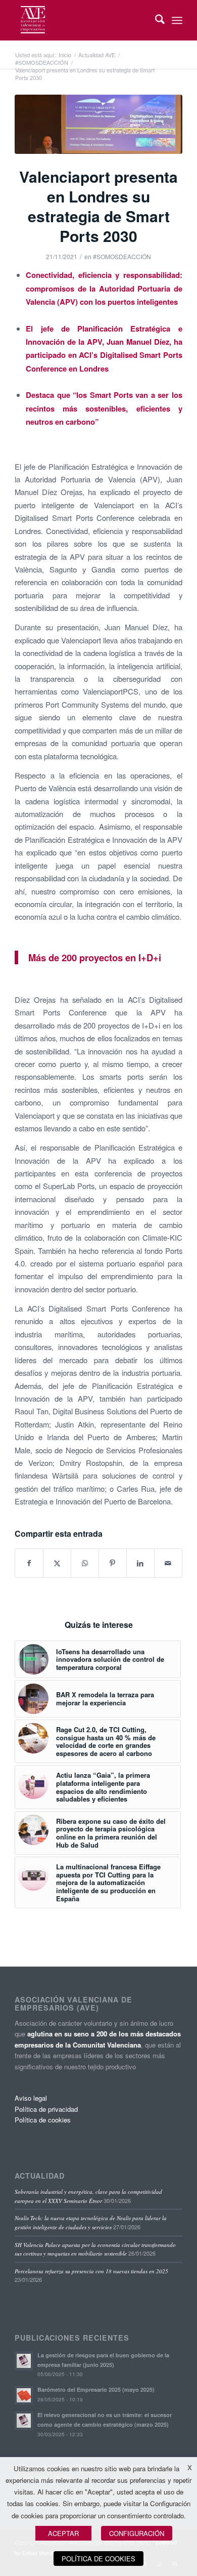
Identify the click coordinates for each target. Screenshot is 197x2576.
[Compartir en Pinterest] (113, 1563)
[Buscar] (155, 20)
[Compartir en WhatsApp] (85, 1563)
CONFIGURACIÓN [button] (137, 2533)
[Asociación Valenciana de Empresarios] (82, 20)
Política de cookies (43, 2120)
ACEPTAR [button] (63, 2533)
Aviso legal (31, 2098)
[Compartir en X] (57, 1563)
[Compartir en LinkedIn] (140, 1563)
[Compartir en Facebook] (29, 1563)
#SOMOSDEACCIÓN (122, 256)
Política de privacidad (46, 2109)
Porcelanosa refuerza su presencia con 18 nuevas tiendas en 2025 (91, 2271)
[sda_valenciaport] (98, 124)
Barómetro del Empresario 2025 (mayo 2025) (96, 2389)
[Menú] (177, 20)
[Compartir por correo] (168, 1563)
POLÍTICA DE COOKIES (98, 2559)
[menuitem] (155, 20)
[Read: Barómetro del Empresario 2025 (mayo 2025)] (24, 2395)
